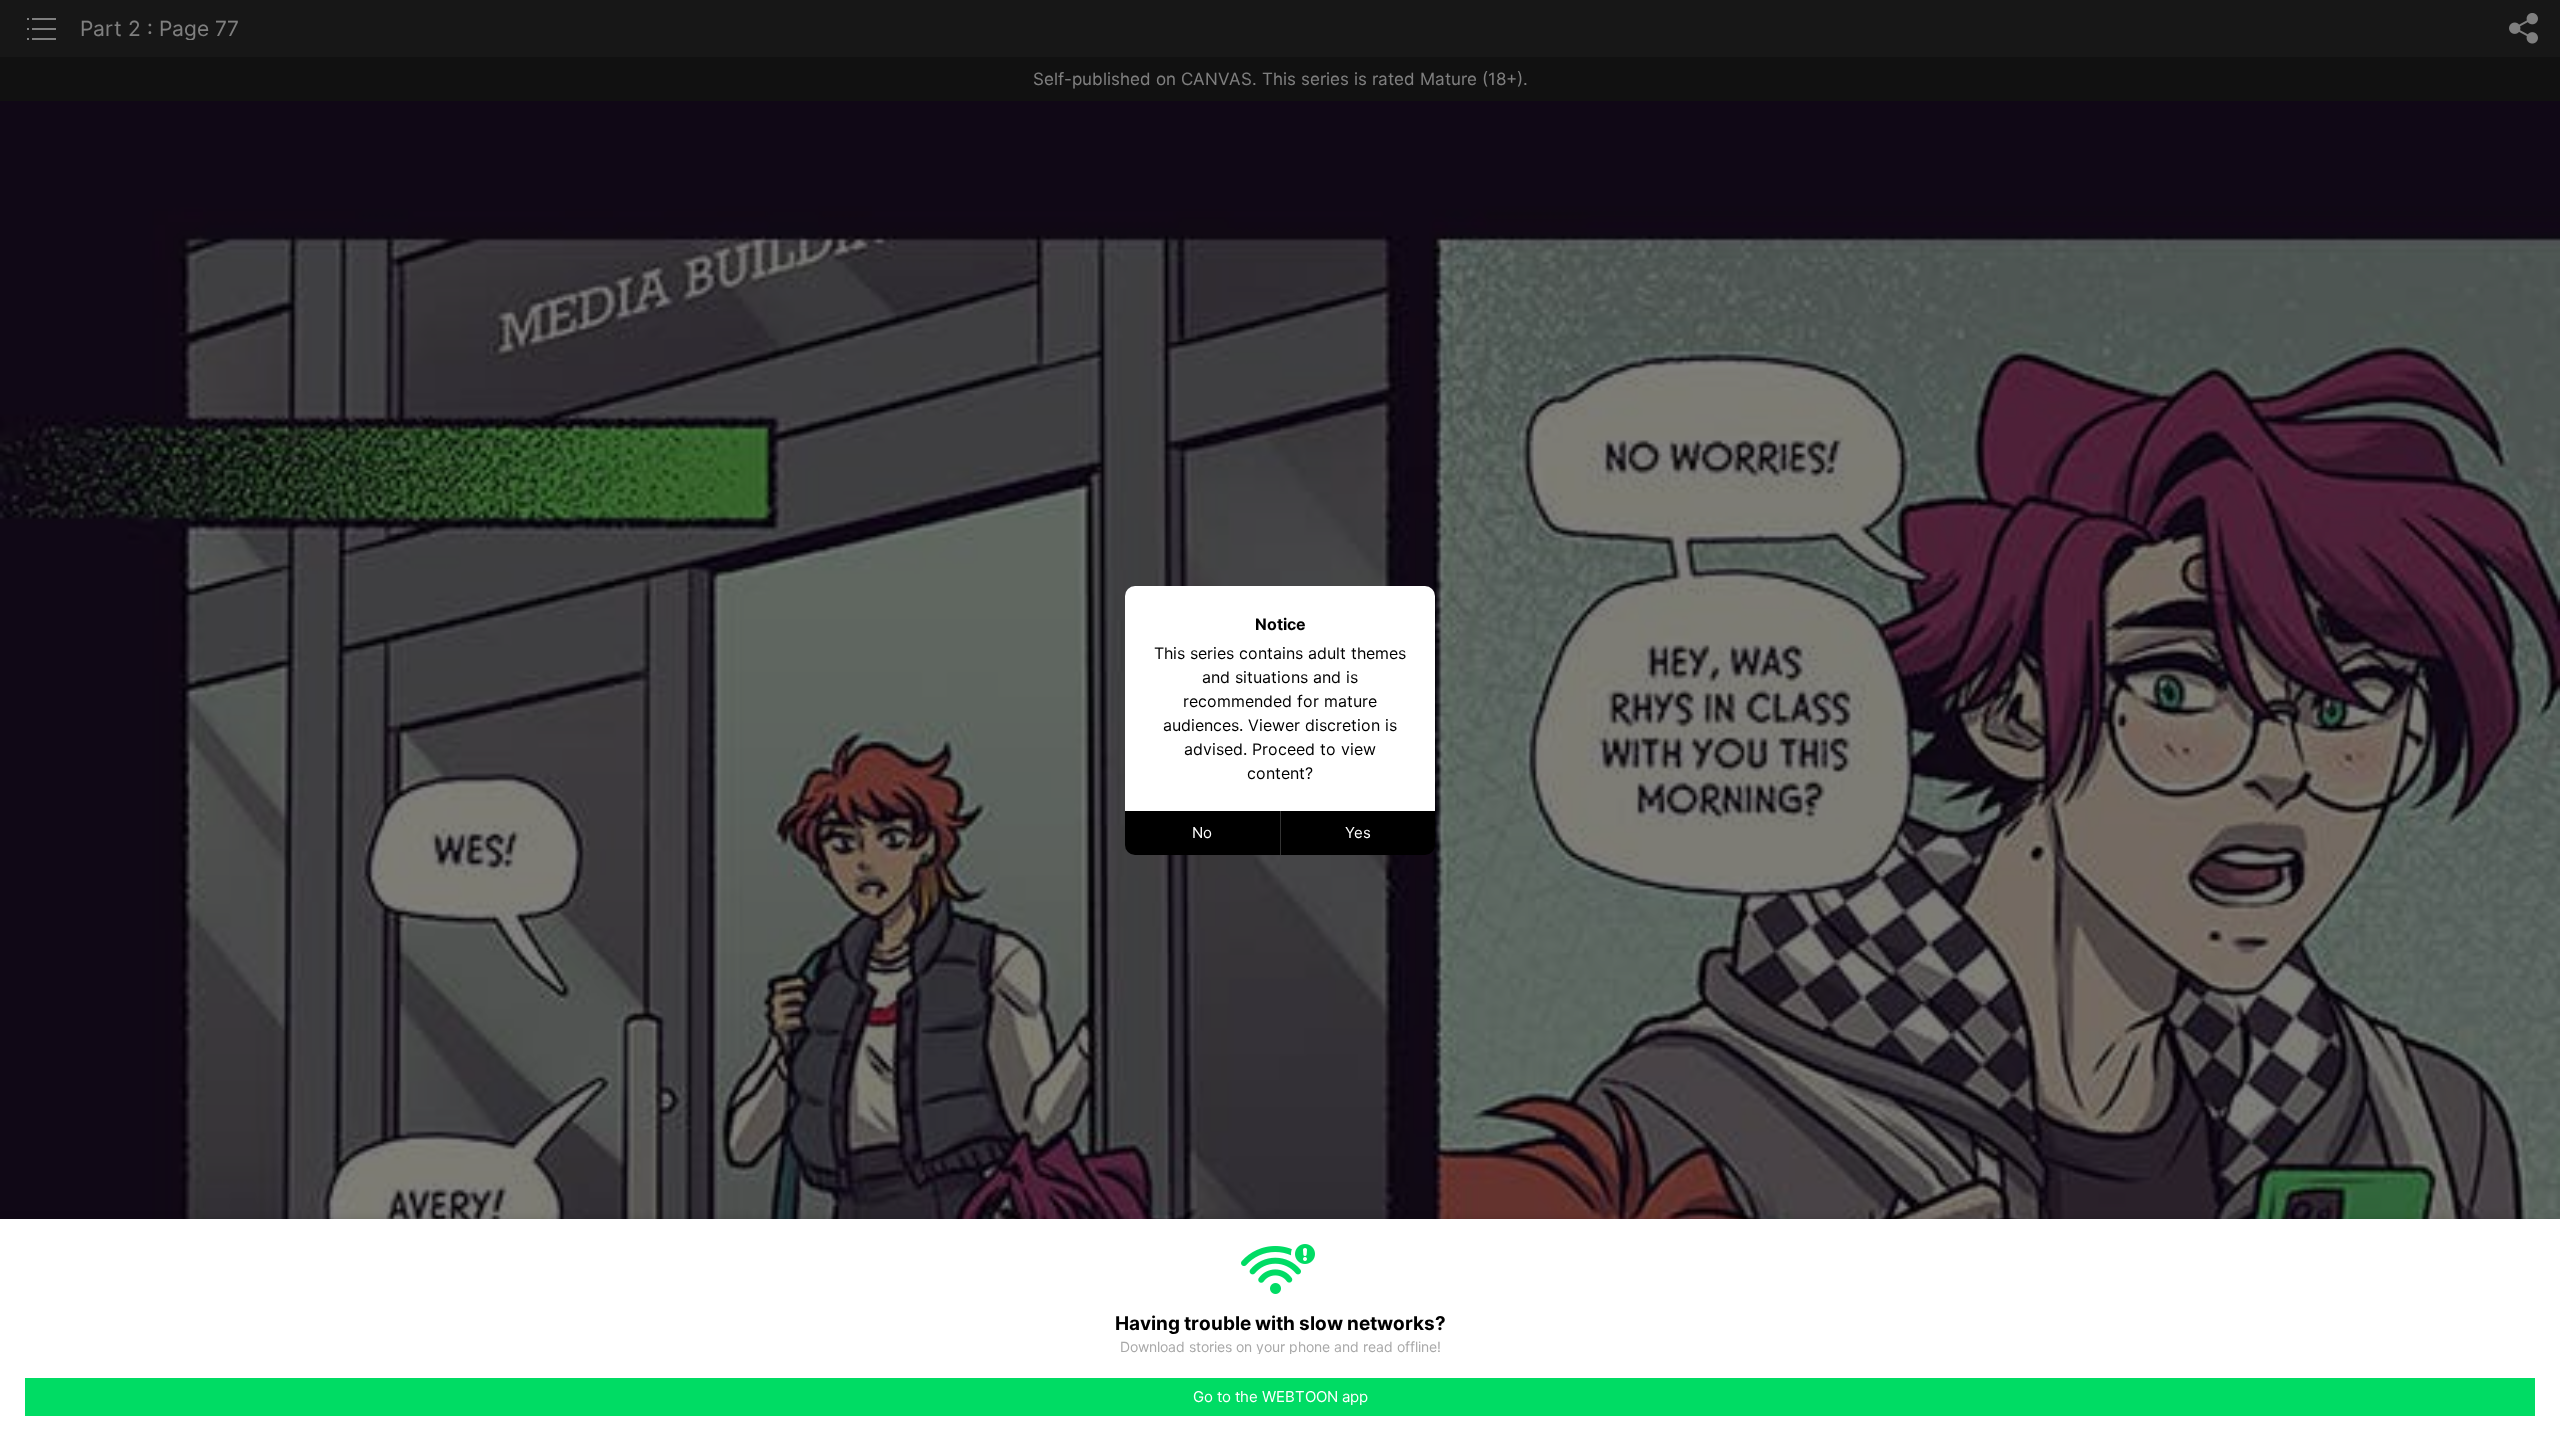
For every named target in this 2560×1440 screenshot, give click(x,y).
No (1202, 832)
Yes (1358, 832)
